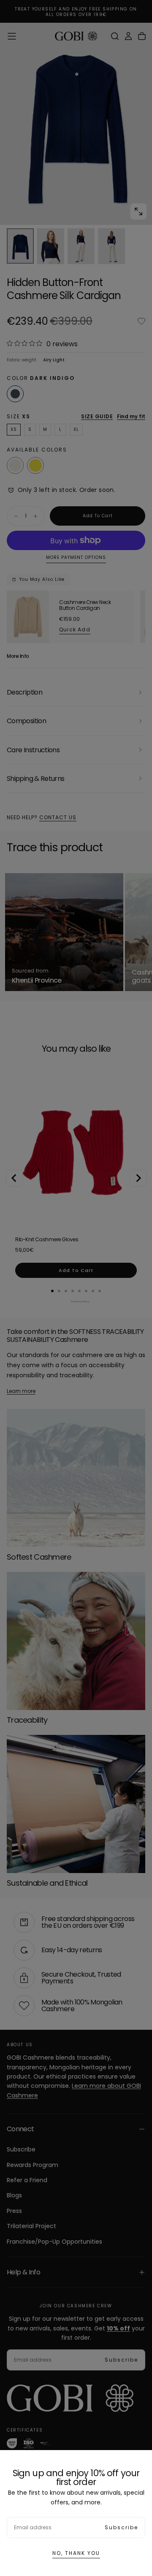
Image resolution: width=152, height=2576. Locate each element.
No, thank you (76, 2553)
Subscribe (121, 2527)
